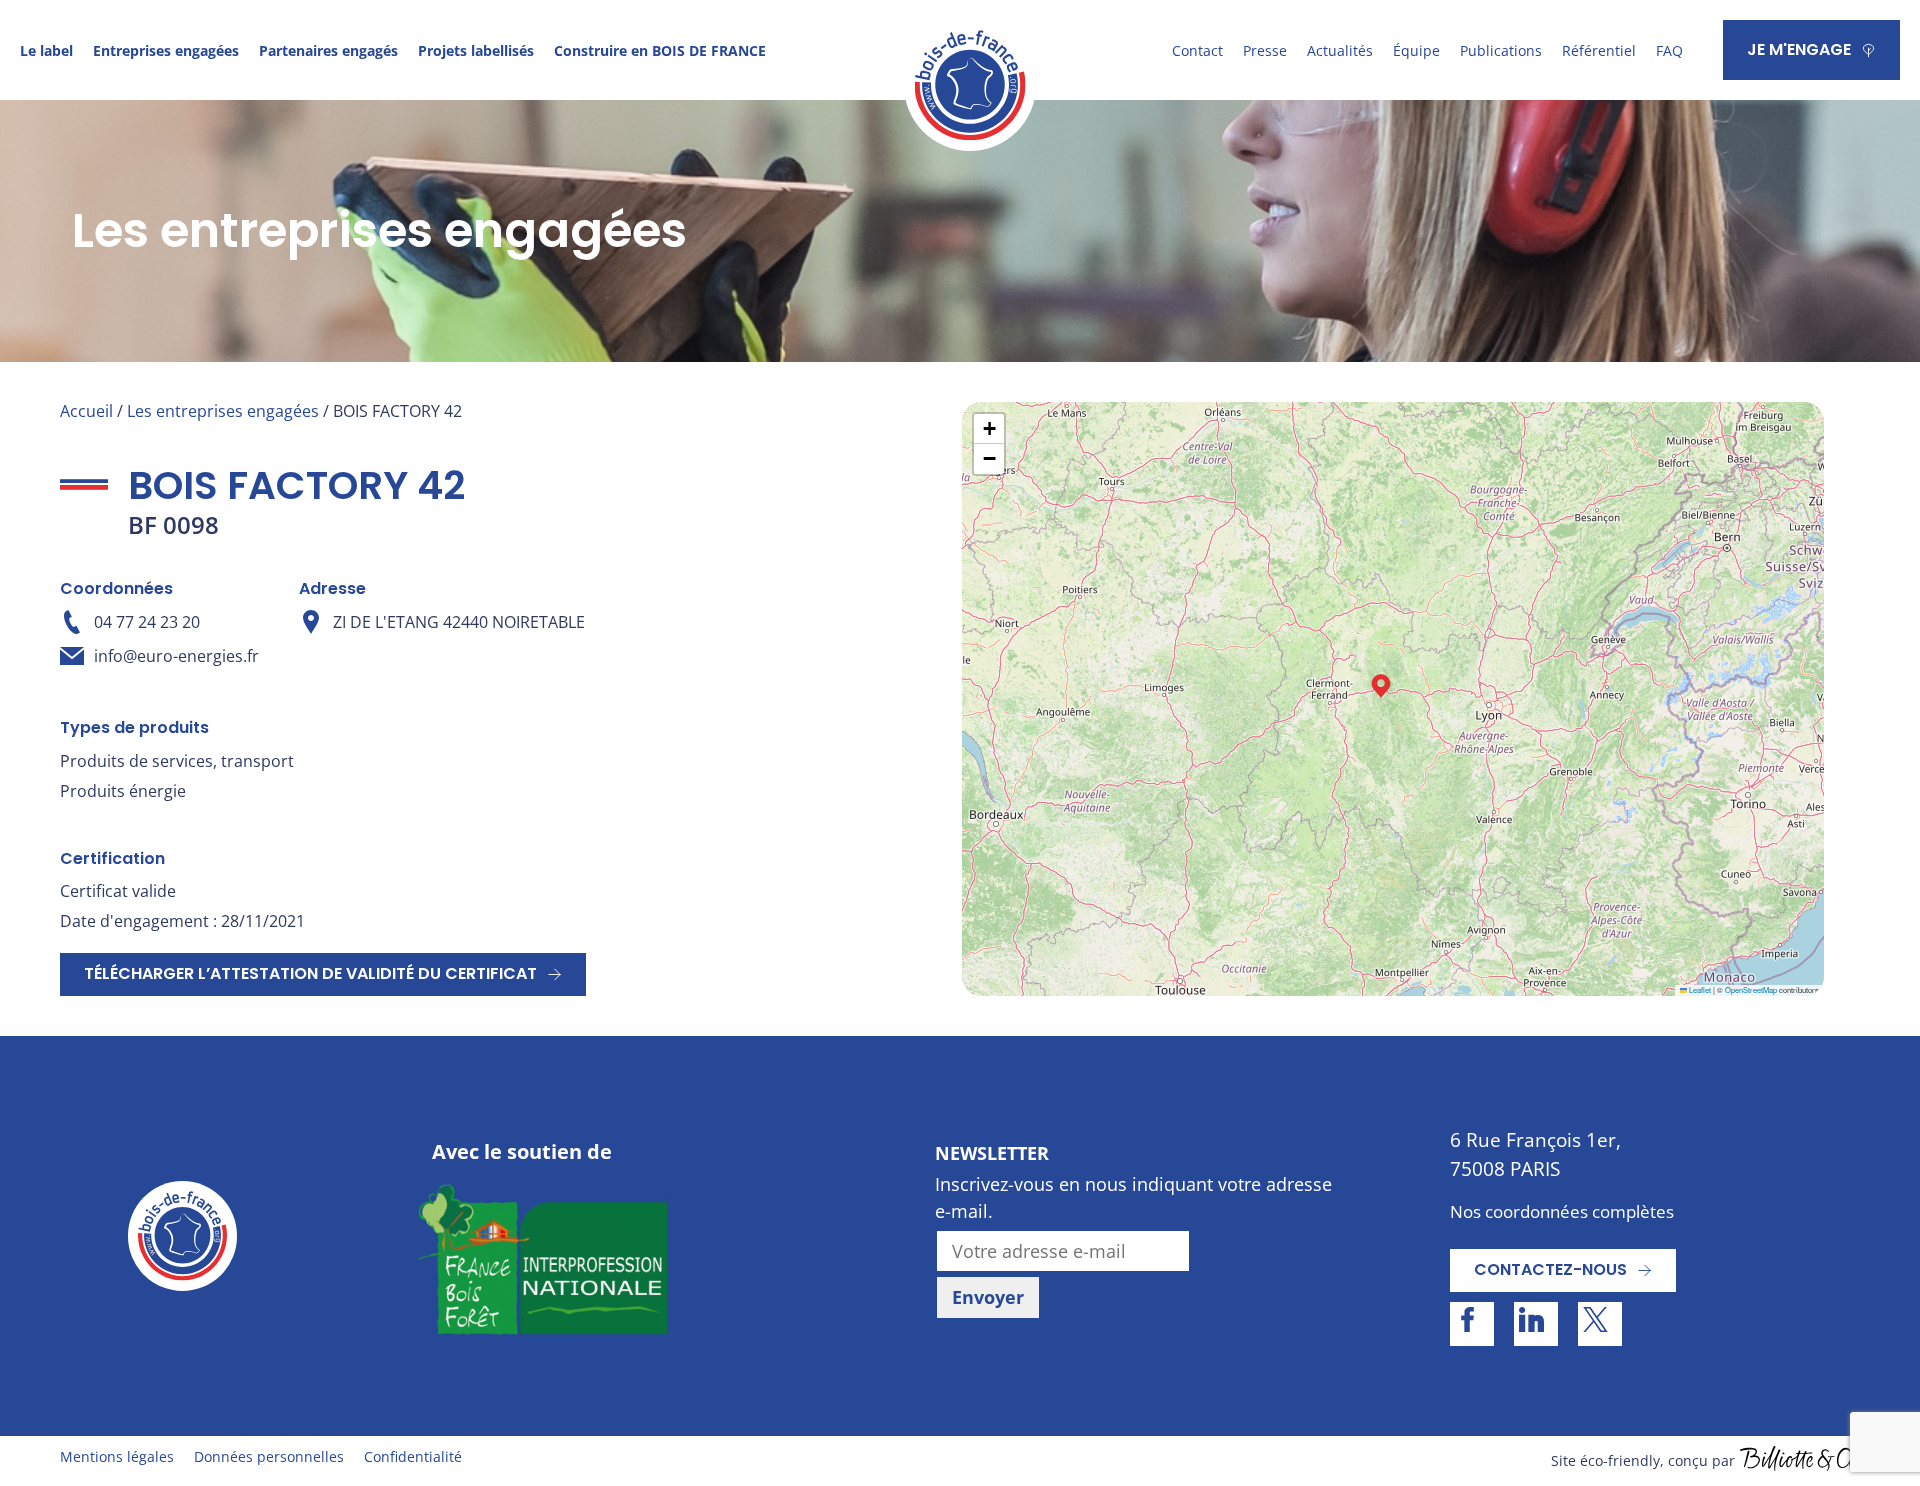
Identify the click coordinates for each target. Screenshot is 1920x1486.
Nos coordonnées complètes (1562, 1211)
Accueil (86, 411)
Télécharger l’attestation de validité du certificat (310, 973)
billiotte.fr (1800, 1461)
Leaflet (1699, 989)
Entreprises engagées (166, 50)
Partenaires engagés (328, 50)
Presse (1265, 50)
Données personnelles (269, 1456)
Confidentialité (413, 1456)
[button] (1381, 686)
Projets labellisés (476, 50)
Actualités (1340, 50)
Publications (1501, 50)
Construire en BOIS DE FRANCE (660, 50)
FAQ (1669, 50)
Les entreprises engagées (223, 411)
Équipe (1416, 50)
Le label (46, 50)
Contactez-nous (1550, 1269)
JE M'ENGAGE (1799, 49)
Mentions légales (117, 1456)
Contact (1197, 50)
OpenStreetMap (1751, 989)
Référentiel (1599, 50)
